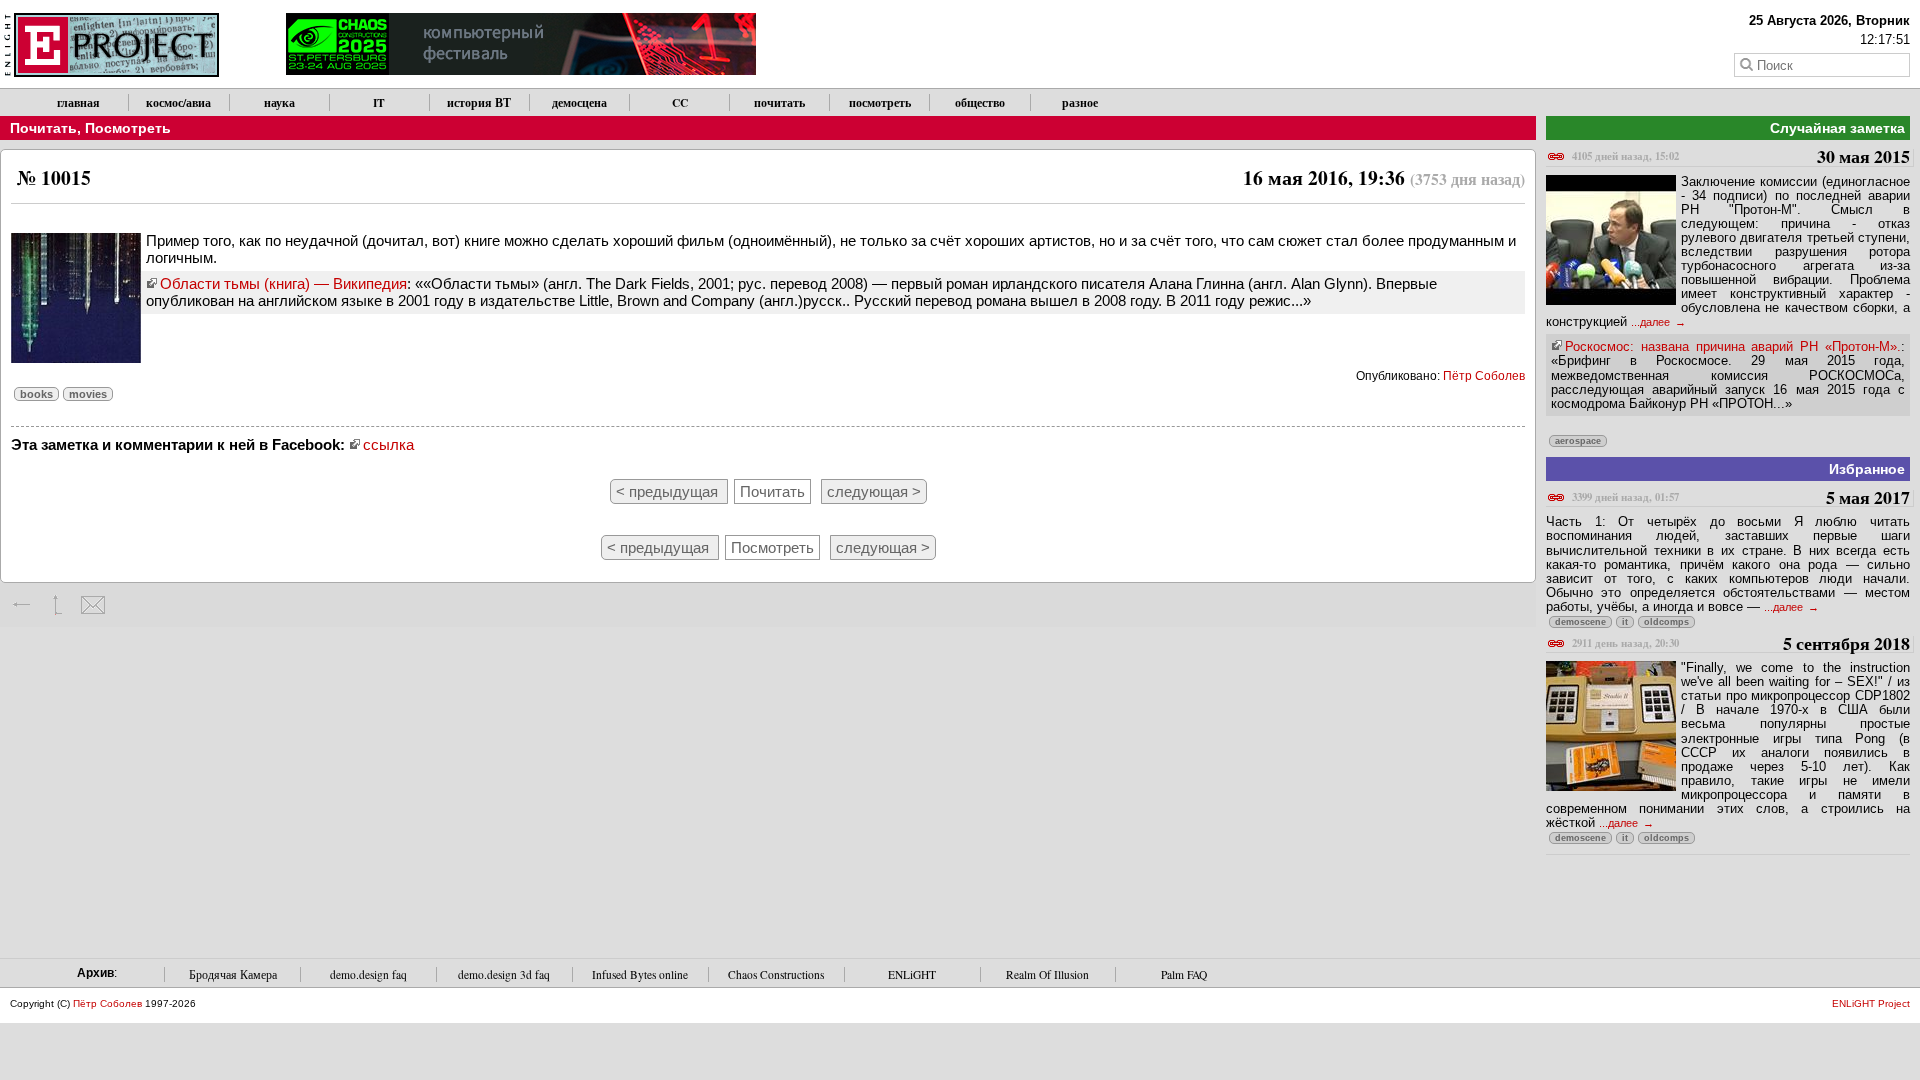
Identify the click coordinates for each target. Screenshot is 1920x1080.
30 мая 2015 (1741, 157)
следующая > (874, 491)
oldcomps (1666, 622)
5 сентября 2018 (1741, 644)
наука (279, 102)
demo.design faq (368, 974)
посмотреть (880, 102)
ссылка (388, 444)
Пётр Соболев (1484, 376)
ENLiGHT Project (1871, 1003)
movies (88, 394)
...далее (1652, 322)
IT (379, 102)
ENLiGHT (912, 974)
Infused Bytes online (640, 974)
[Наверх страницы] (57, 605)
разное (1080, 102)
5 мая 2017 (1741, 498)
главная (78, 102)
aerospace (1578, 441)
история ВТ (479, 102)
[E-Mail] (92, 605)
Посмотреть (128, 128)
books (36, 394)
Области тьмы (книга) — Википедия (283, 283)
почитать (779, 102)
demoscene (1580, 622)
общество (980, 102)
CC (680, 102)
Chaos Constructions (776, 974)
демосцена (579, 102)
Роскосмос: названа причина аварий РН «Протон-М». (1733, 346)
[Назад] (22, 605)
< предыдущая (669, 491)
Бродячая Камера (233, 974)
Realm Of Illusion (1047, 974)
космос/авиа (178, 102)
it (1625, 622)
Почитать (43, 128)
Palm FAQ (1184, 974)
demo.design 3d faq (504, 974)
